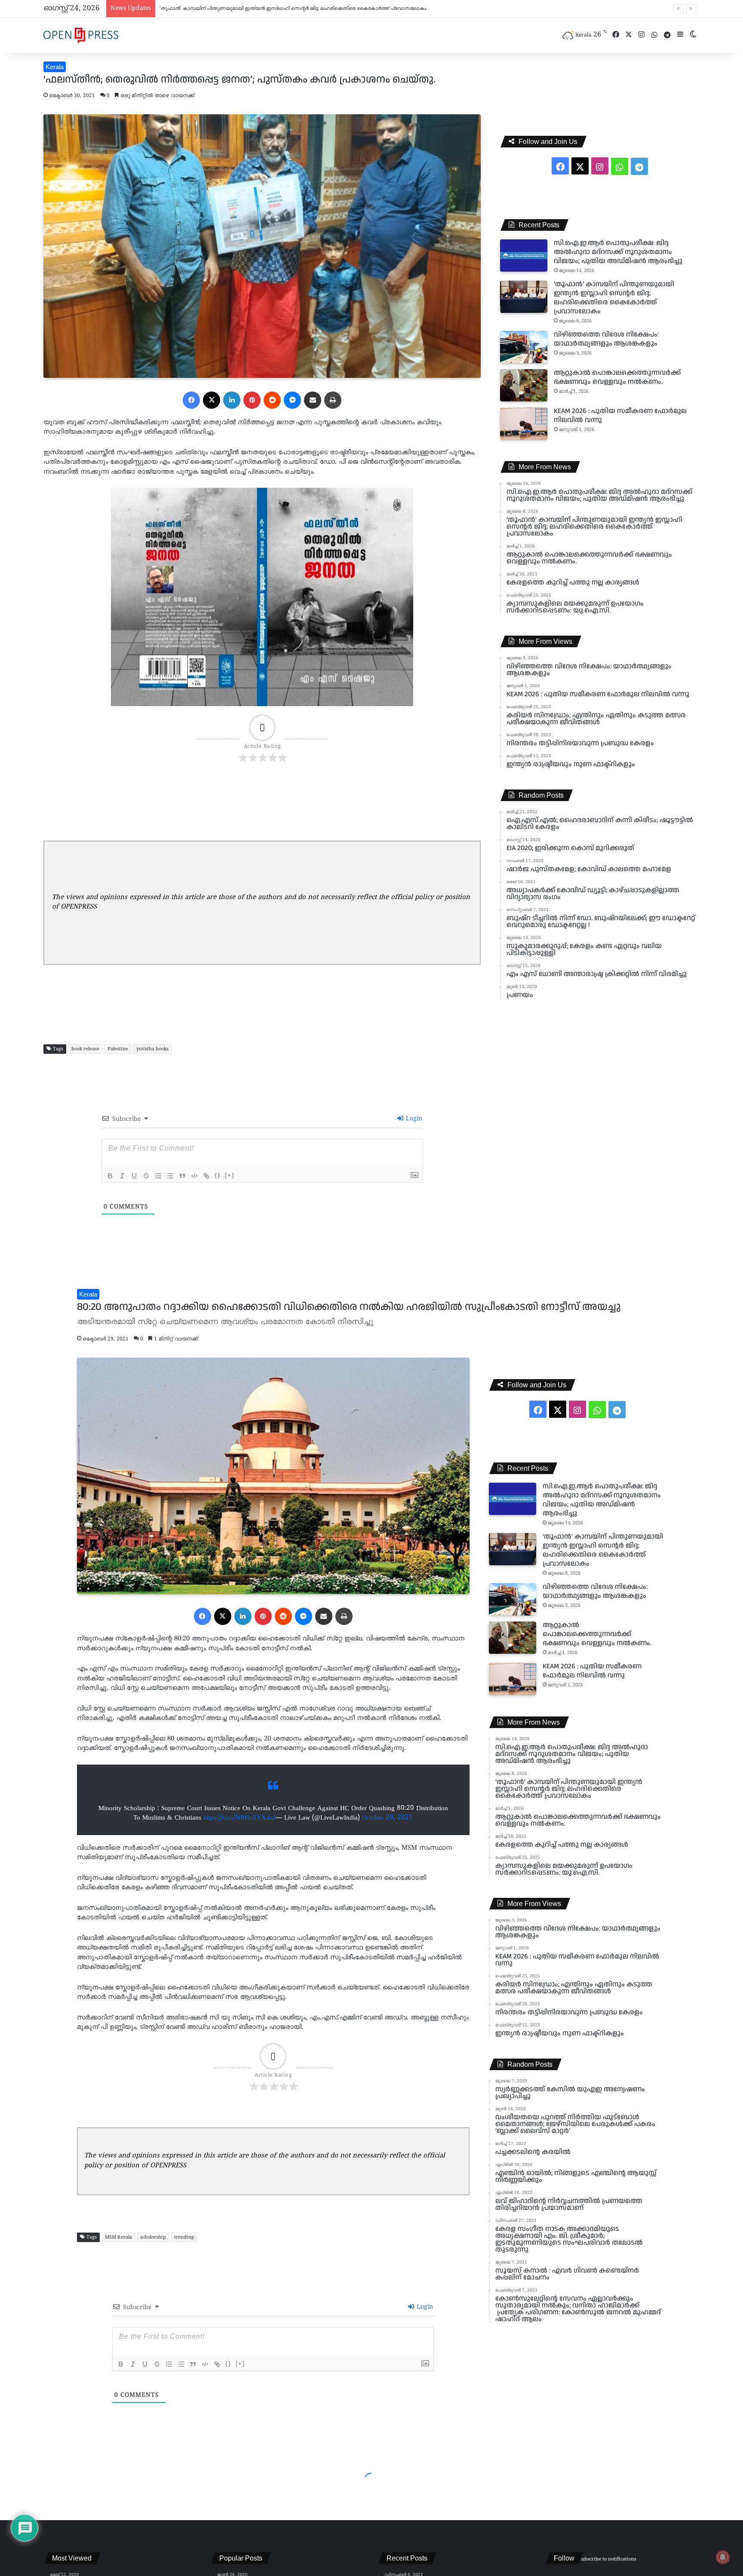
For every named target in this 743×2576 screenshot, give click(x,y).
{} (218, 1175)
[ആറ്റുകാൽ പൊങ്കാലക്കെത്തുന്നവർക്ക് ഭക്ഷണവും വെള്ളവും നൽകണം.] (524, 385)
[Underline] (134, 1176)
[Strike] (146, 1176)
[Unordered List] (170, 1176)
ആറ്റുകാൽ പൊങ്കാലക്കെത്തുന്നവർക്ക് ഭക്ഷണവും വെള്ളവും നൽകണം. (239, 9)
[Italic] (122, 1176)
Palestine (118, 1049)
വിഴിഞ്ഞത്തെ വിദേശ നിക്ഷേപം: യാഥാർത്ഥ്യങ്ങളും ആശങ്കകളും (606, 339)
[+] (230, 1175)
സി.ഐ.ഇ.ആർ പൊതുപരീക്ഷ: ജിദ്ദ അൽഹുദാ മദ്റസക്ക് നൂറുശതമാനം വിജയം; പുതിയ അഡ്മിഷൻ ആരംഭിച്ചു (618, 252)
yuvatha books (152, 1049)
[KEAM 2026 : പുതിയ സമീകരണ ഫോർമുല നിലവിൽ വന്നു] (524, 424)
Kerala (55, 67)
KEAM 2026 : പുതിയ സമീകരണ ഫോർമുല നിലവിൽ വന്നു (620, 416)
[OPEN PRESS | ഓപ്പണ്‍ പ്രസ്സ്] (81, 35)
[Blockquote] (182, 1176)
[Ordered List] (158, 1176)
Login (413, 1119)
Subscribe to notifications (608, 2559)
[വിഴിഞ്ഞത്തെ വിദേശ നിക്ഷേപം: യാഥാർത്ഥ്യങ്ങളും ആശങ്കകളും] (524, 347)
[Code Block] (194, 1176)
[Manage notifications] (723, 2557)
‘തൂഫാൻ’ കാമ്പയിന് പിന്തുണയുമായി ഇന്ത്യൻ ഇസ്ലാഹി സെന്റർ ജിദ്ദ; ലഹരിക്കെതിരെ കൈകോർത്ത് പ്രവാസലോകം (614, 298)
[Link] (206, 1176)
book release (85, 1049)
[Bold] (110, 1176)
